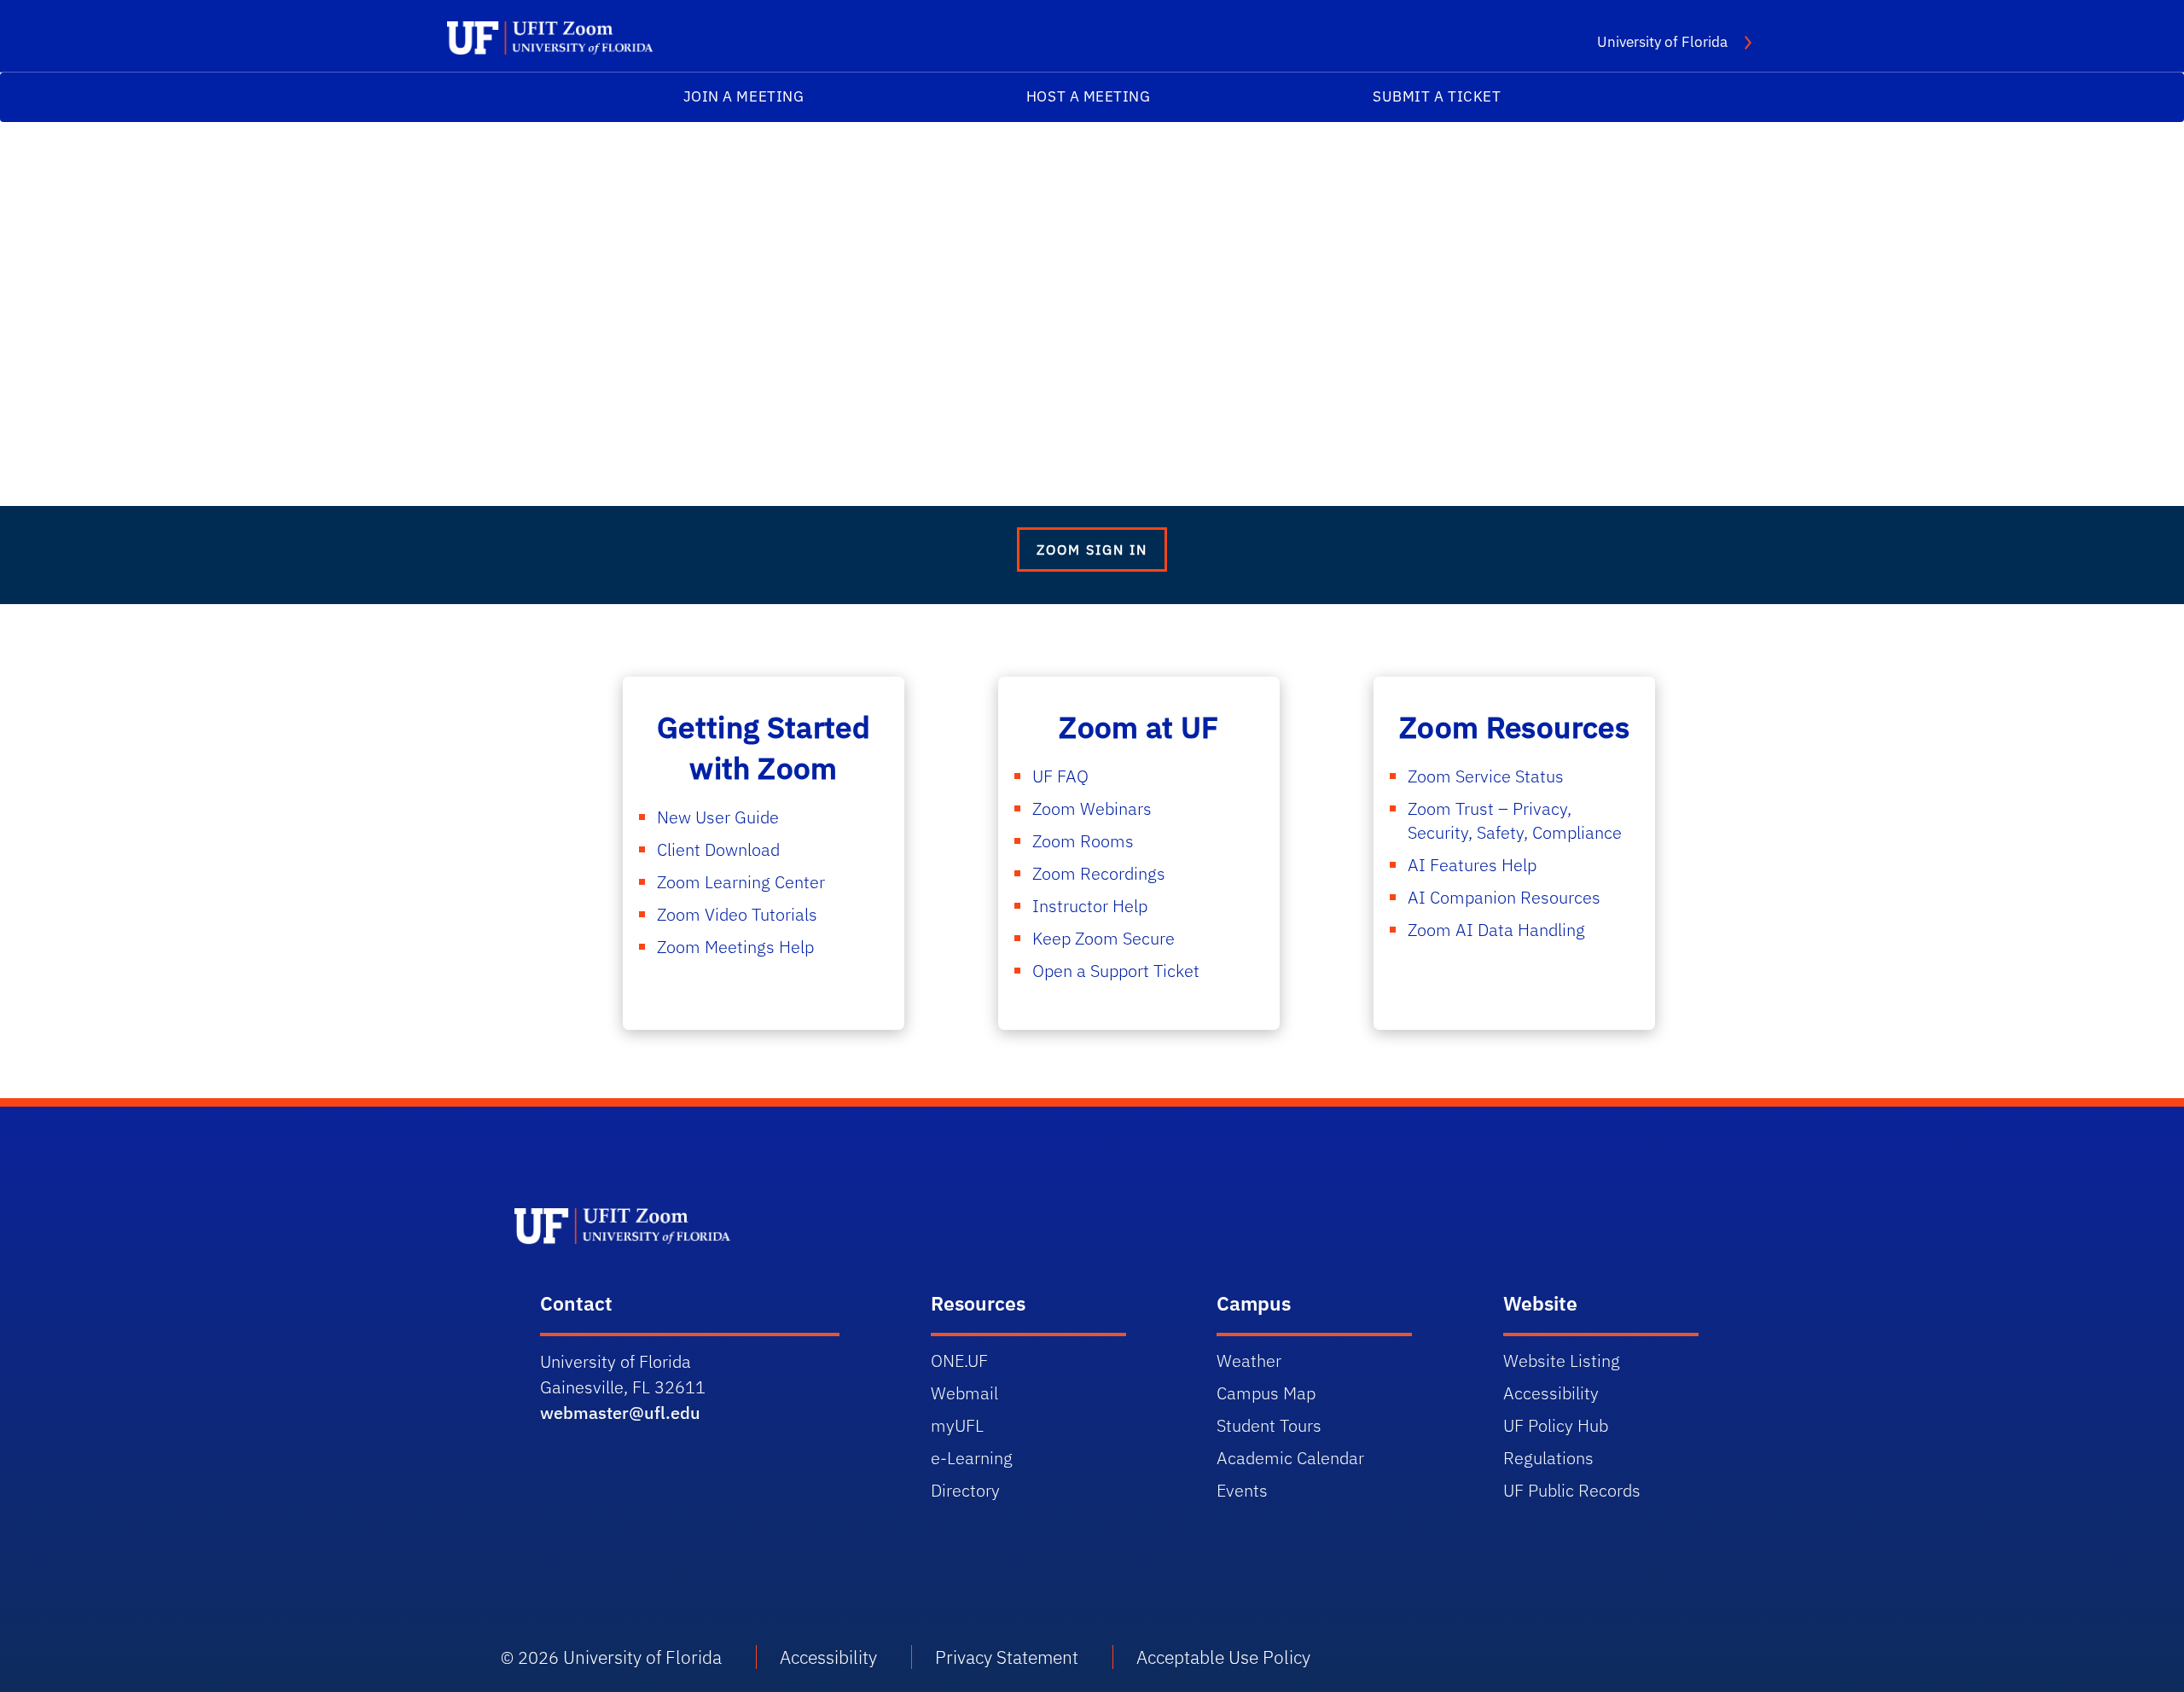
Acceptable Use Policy (1223, 1657)
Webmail (964, 1393)
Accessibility (1551, 1393)
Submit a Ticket (1437, 96)
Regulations (1548, 1458)
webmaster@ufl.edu (620, 1413)
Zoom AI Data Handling (1496, 930)
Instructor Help (1090, 906)
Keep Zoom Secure (1104, 938)
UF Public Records (1572, 1490)
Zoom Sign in (1092, 549)
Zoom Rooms (1083, 841)
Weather (1249, 1361)
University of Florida (1674, 41)
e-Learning (972, 1458)
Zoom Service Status (1486, 776)
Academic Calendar (1290, 1458)
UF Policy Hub (1556, 1425)
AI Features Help (1472, 865)
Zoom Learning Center (741, 882)
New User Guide (718, 817)
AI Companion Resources (1504, 897)
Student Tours (1269, 1425)
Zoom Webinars (1092, 808)
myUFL (957, 1425)
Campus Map (1266, 1393)
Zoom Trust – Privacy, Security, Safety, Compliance (1515, 820)
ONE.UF (959, 1361)
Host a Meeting (1089, 96)
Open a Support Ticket (1116, 971)
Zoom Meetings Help (735, 947)
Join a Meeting (744, 96)
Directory (965, 1490)
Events (1242, 1490)
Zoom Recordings (1099, 873)
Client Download (718, 849)
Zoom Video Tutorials (737, 914)
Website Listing (1562, 1361)
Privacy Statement (1007, 1657)
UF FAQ (1060, 776)
